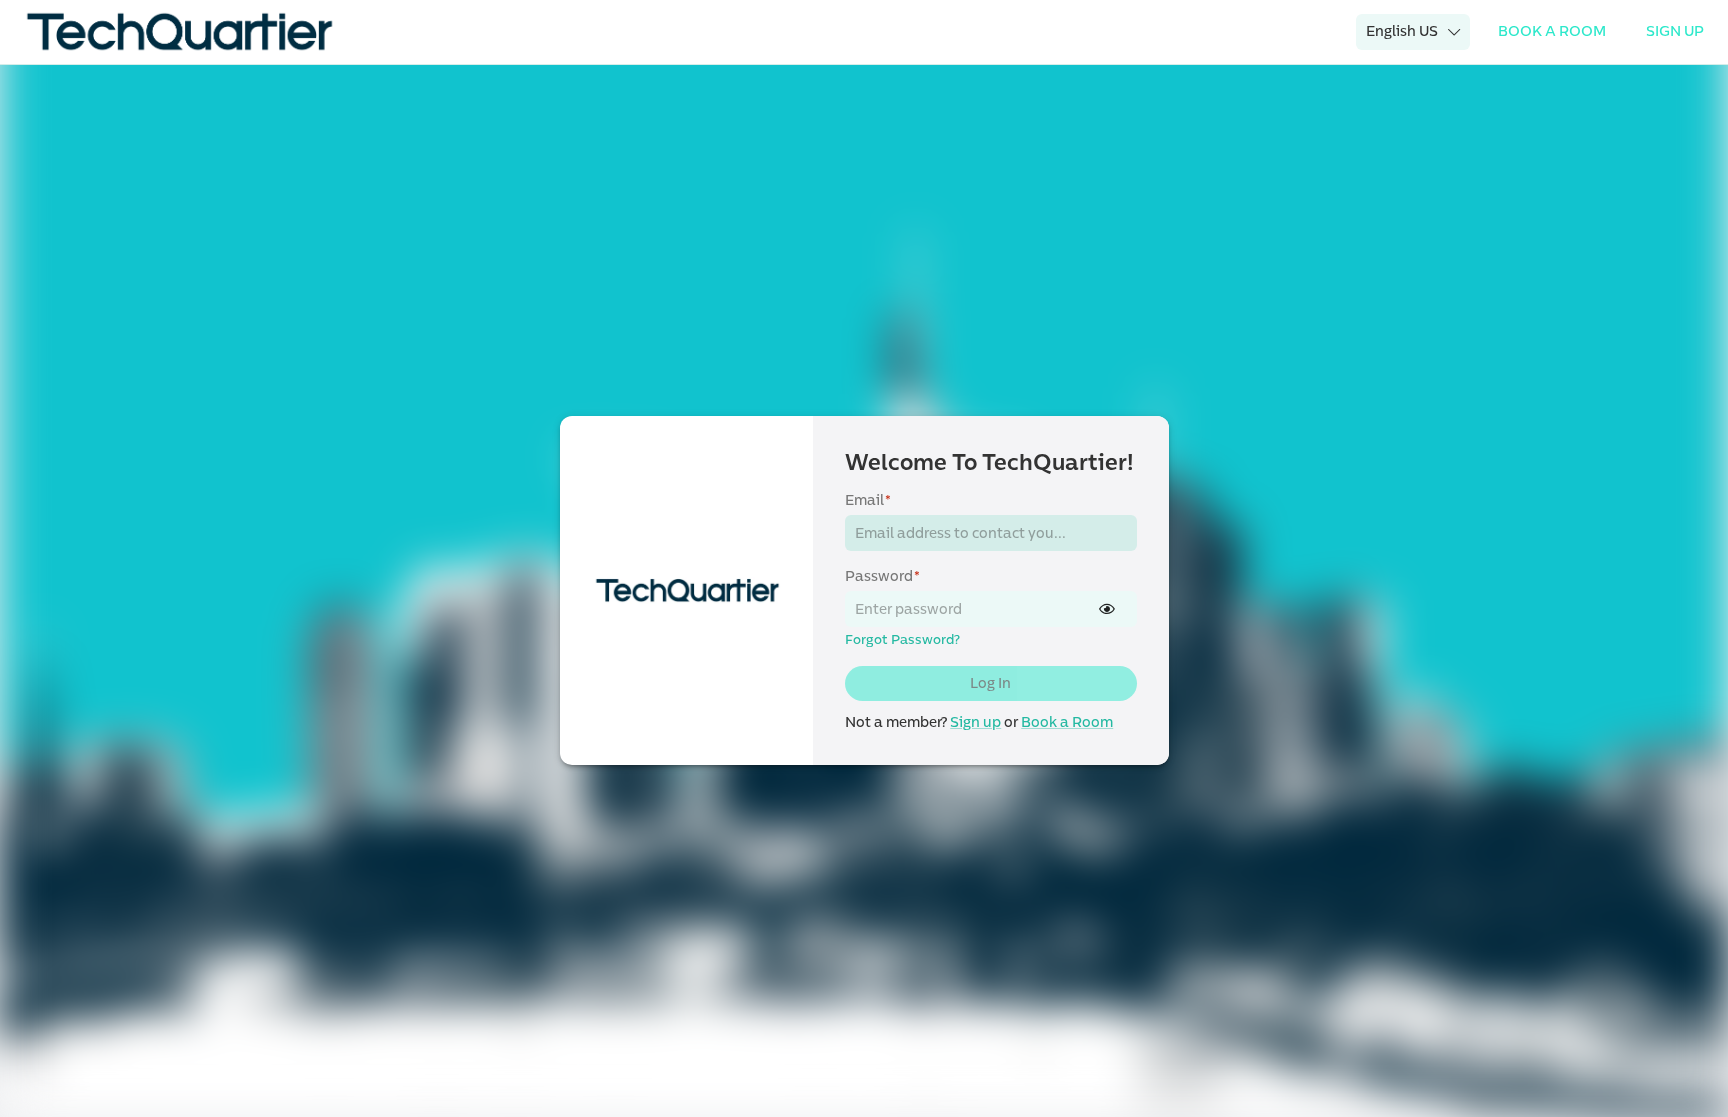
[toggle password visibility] (1107, 609)
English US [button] (1402, 31)
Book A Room (1552, 31)
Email (868, 500)
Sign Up (1675, 31)
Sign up (975, 722)
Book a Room (1067, 722)
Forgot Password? (902, 640)
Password (882, 576)
